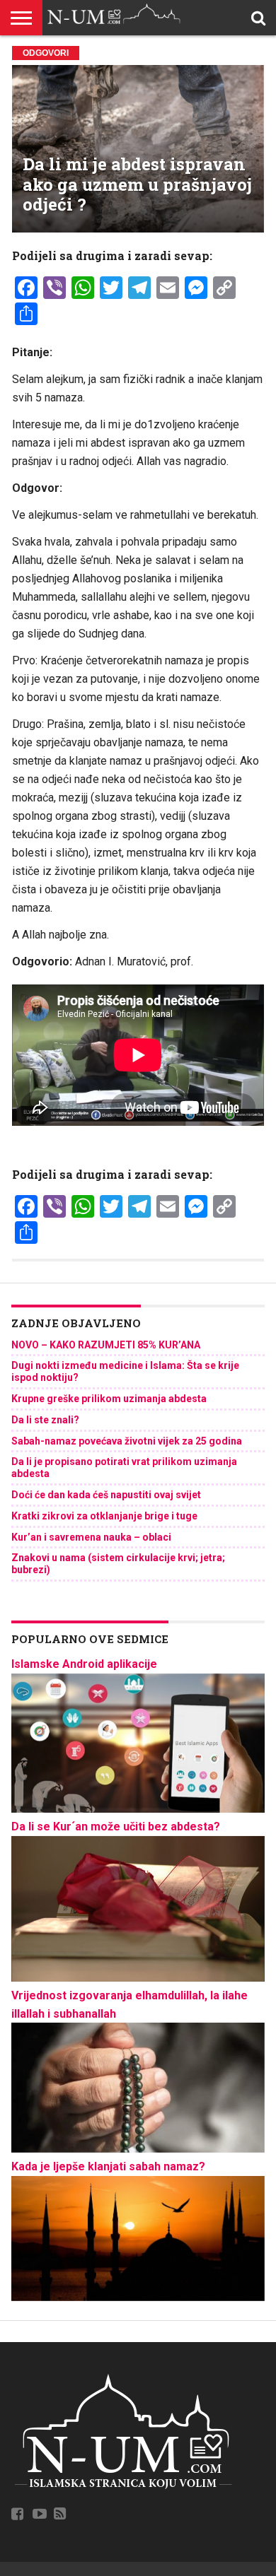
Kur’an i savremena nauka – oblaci (91, 1537)
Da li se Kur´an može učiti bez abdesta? (116, 1827)
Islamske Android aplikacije (84, 1664)
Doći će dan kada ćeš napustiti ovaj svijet (106, 1495)
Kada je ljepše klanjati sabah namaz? (108, 2166)
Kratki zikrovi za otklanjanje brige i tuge (104, 1516)
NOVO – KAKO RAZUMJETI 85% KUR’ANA (106, 1345)
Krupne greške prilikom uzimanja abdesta (109, 1399)
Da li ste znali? (45, 1420)
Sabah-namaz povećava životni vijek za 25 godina (127, 1441)
